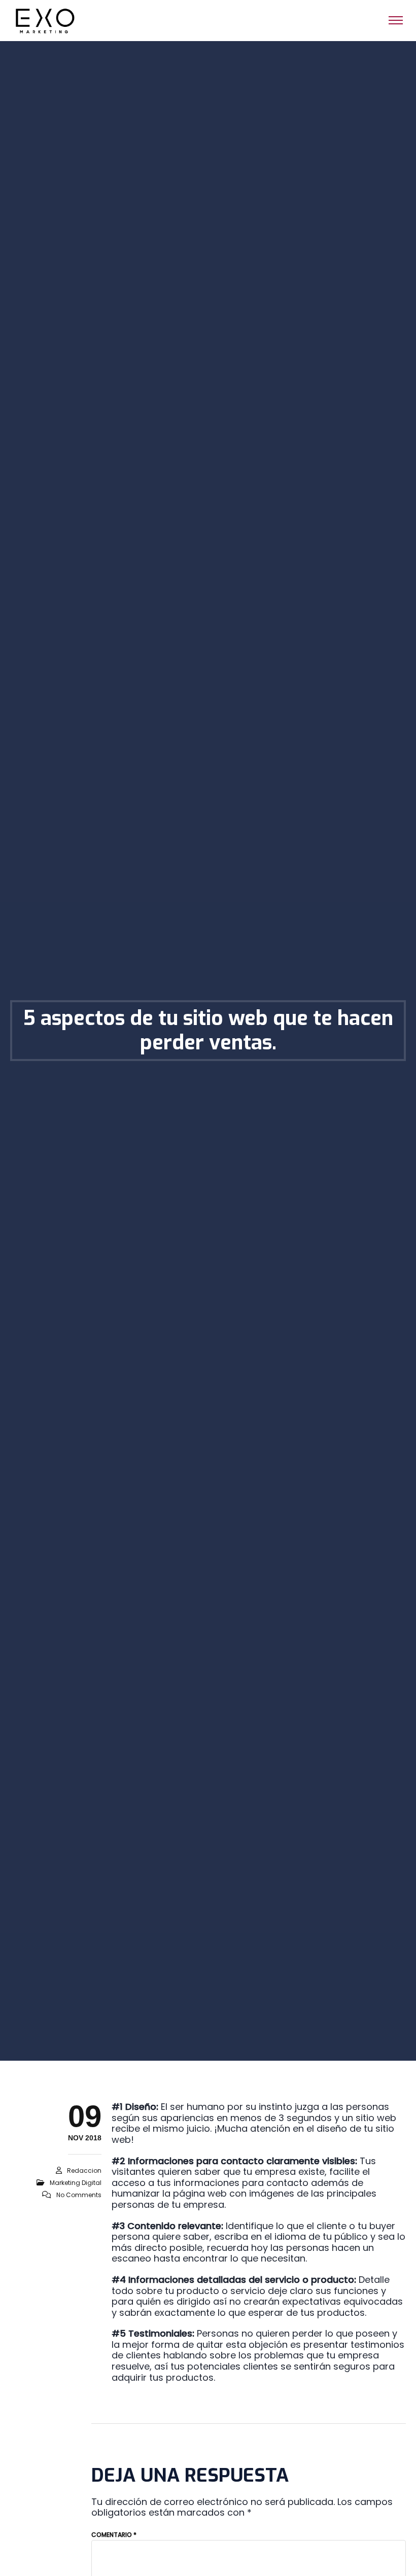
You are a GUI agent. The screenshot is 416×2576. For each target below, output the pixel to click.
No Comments (79, 2195)
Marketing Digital (76, 2183)
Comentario (114, 2535)
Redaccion (84, 2171)
